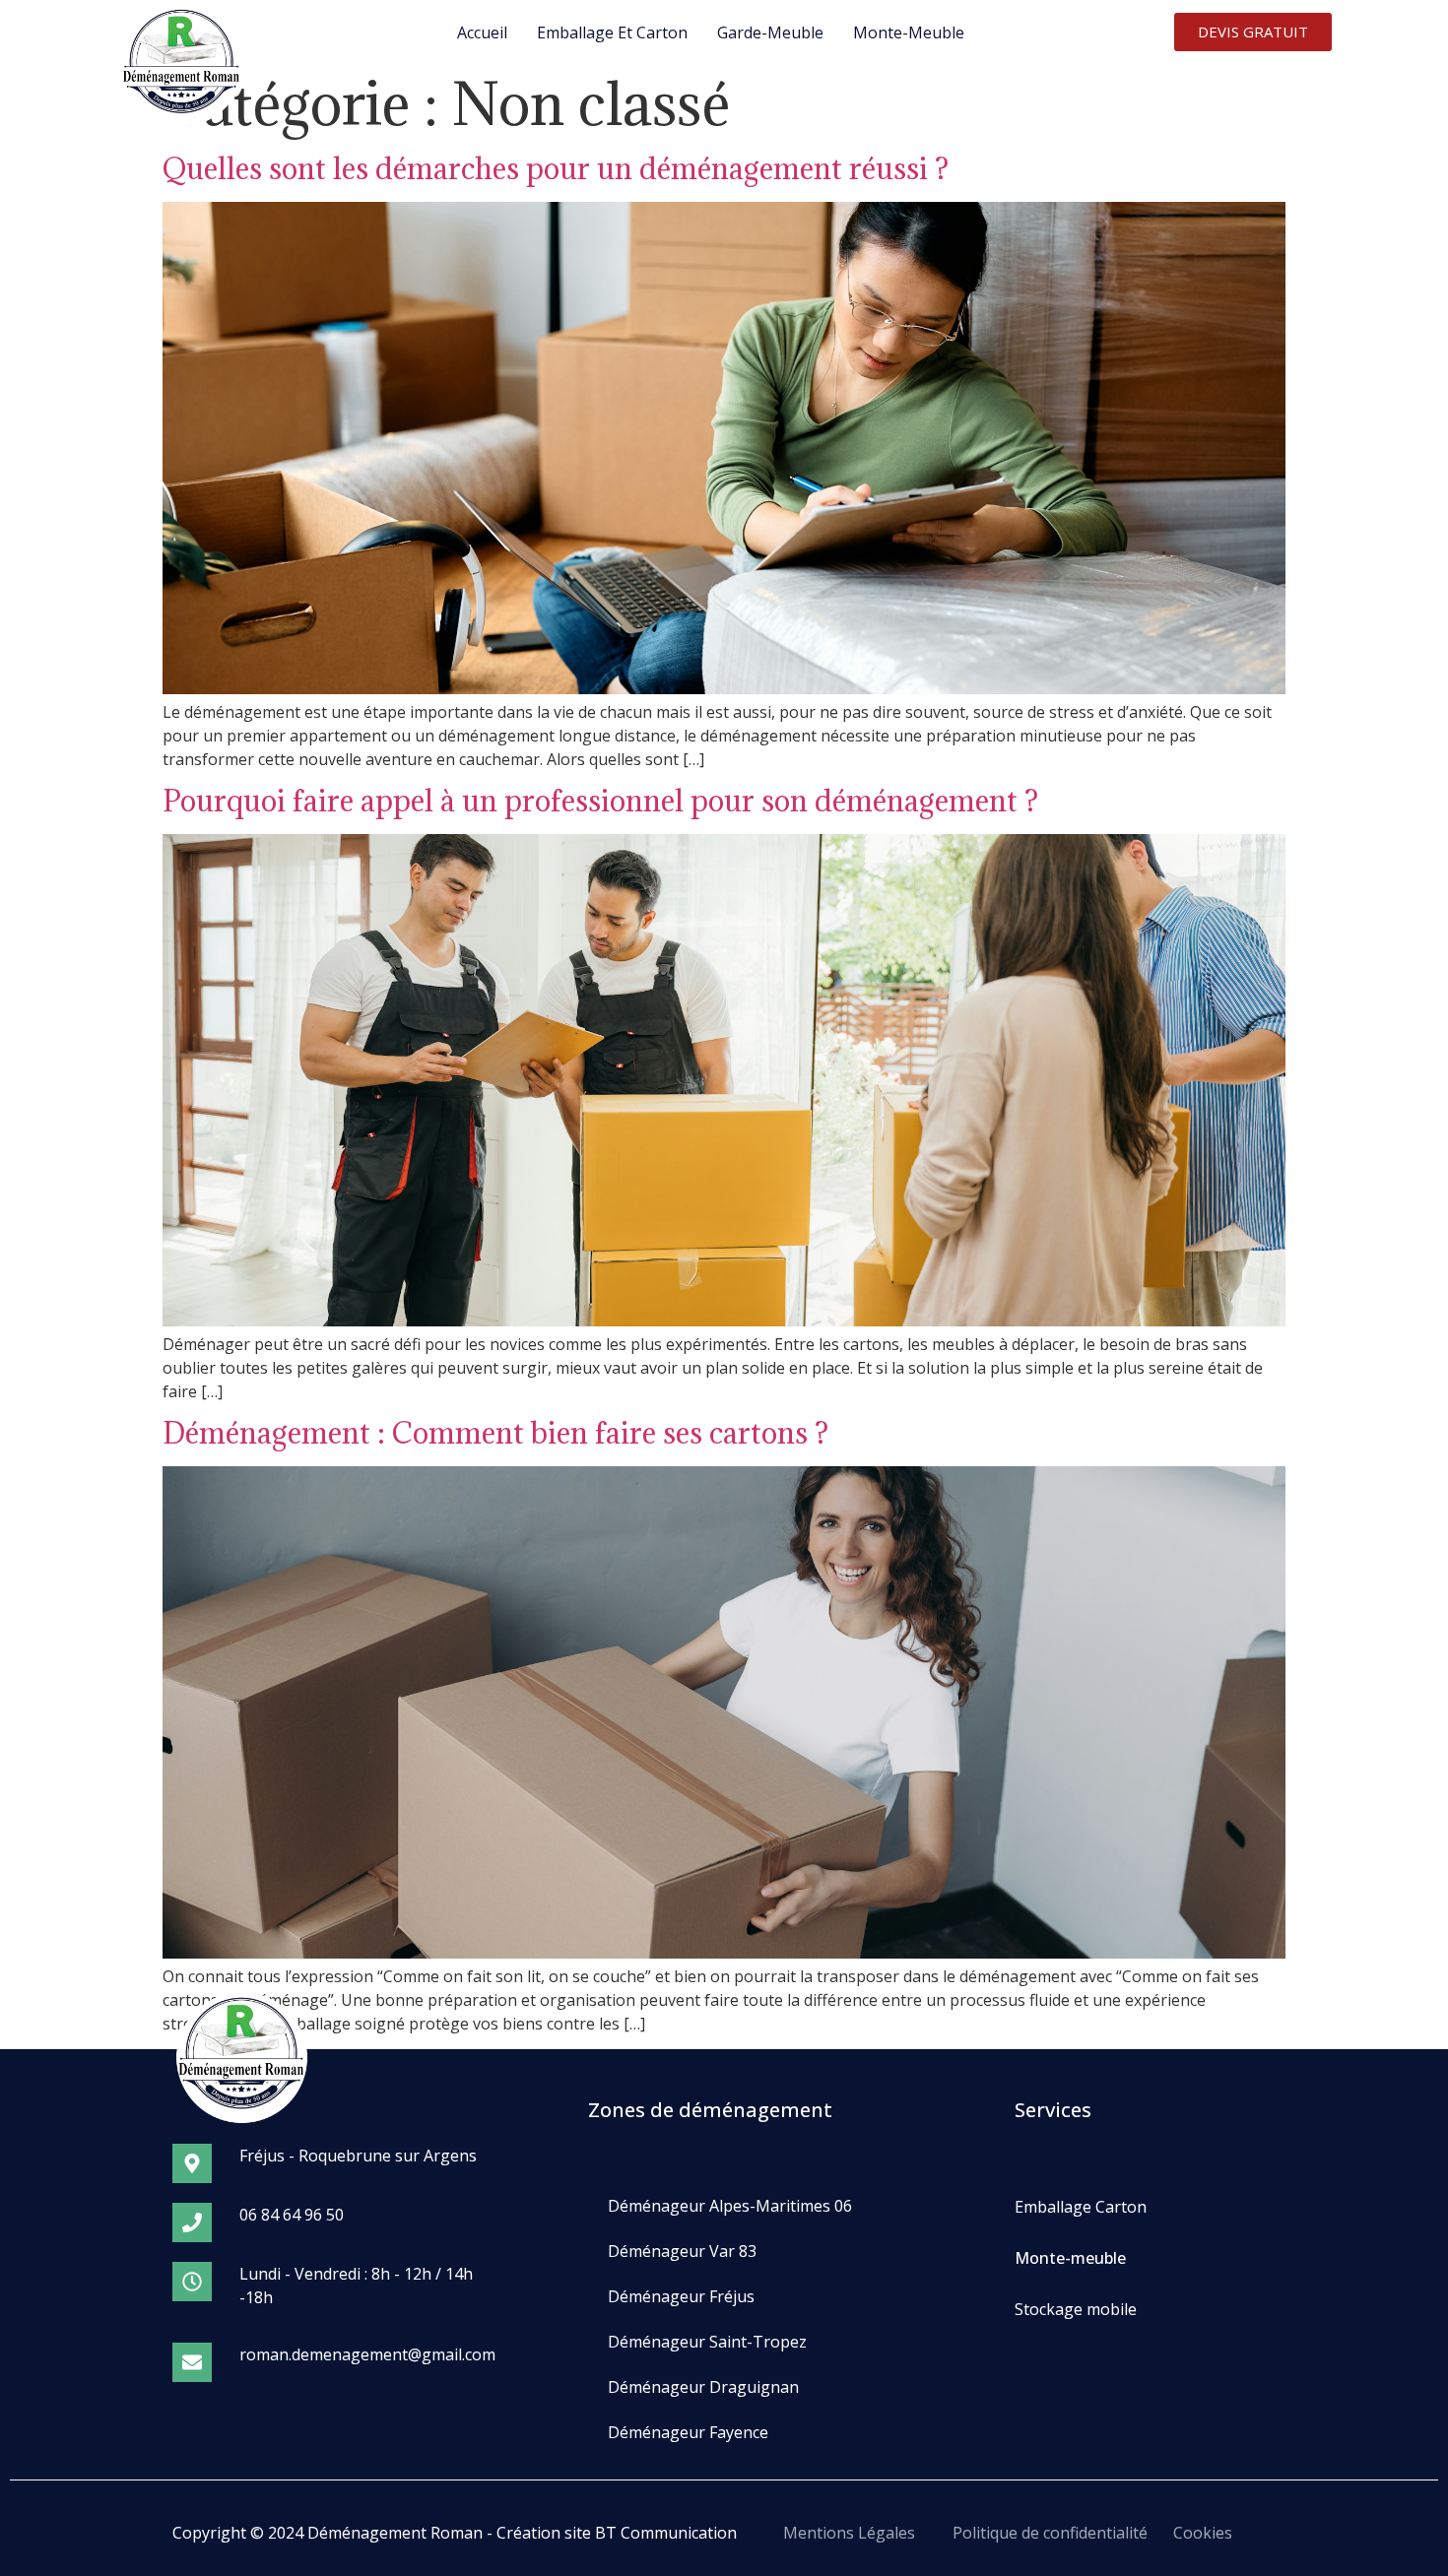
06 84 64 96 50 (292, 2215)
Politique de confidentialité (1050, 2533)
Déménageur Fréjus (681, 2296)
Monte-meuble (909, 32)
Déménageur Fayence (688, 2432)
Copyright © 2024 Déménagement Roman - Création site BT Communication (455, 2533)
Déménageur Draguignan (703, 2387)
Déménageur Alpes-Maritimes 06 (730, 2206)
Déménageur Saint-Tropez (707, 2342)
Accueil (482, 32)
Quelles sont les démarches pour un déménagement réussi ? (556, 168)
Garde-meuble (770, 32)
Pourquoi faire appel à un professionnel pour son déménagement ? (600, 801)
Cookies (1203, 2533)
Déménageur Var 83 (682, 2251)
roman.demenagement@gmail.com (367, 2354)
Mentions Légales (849, 2533)
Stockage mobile (1076, 2309)
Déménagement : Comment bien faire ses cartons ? (495, 1433)
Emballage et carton (612, 32)
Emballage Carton (1081, 2207)
